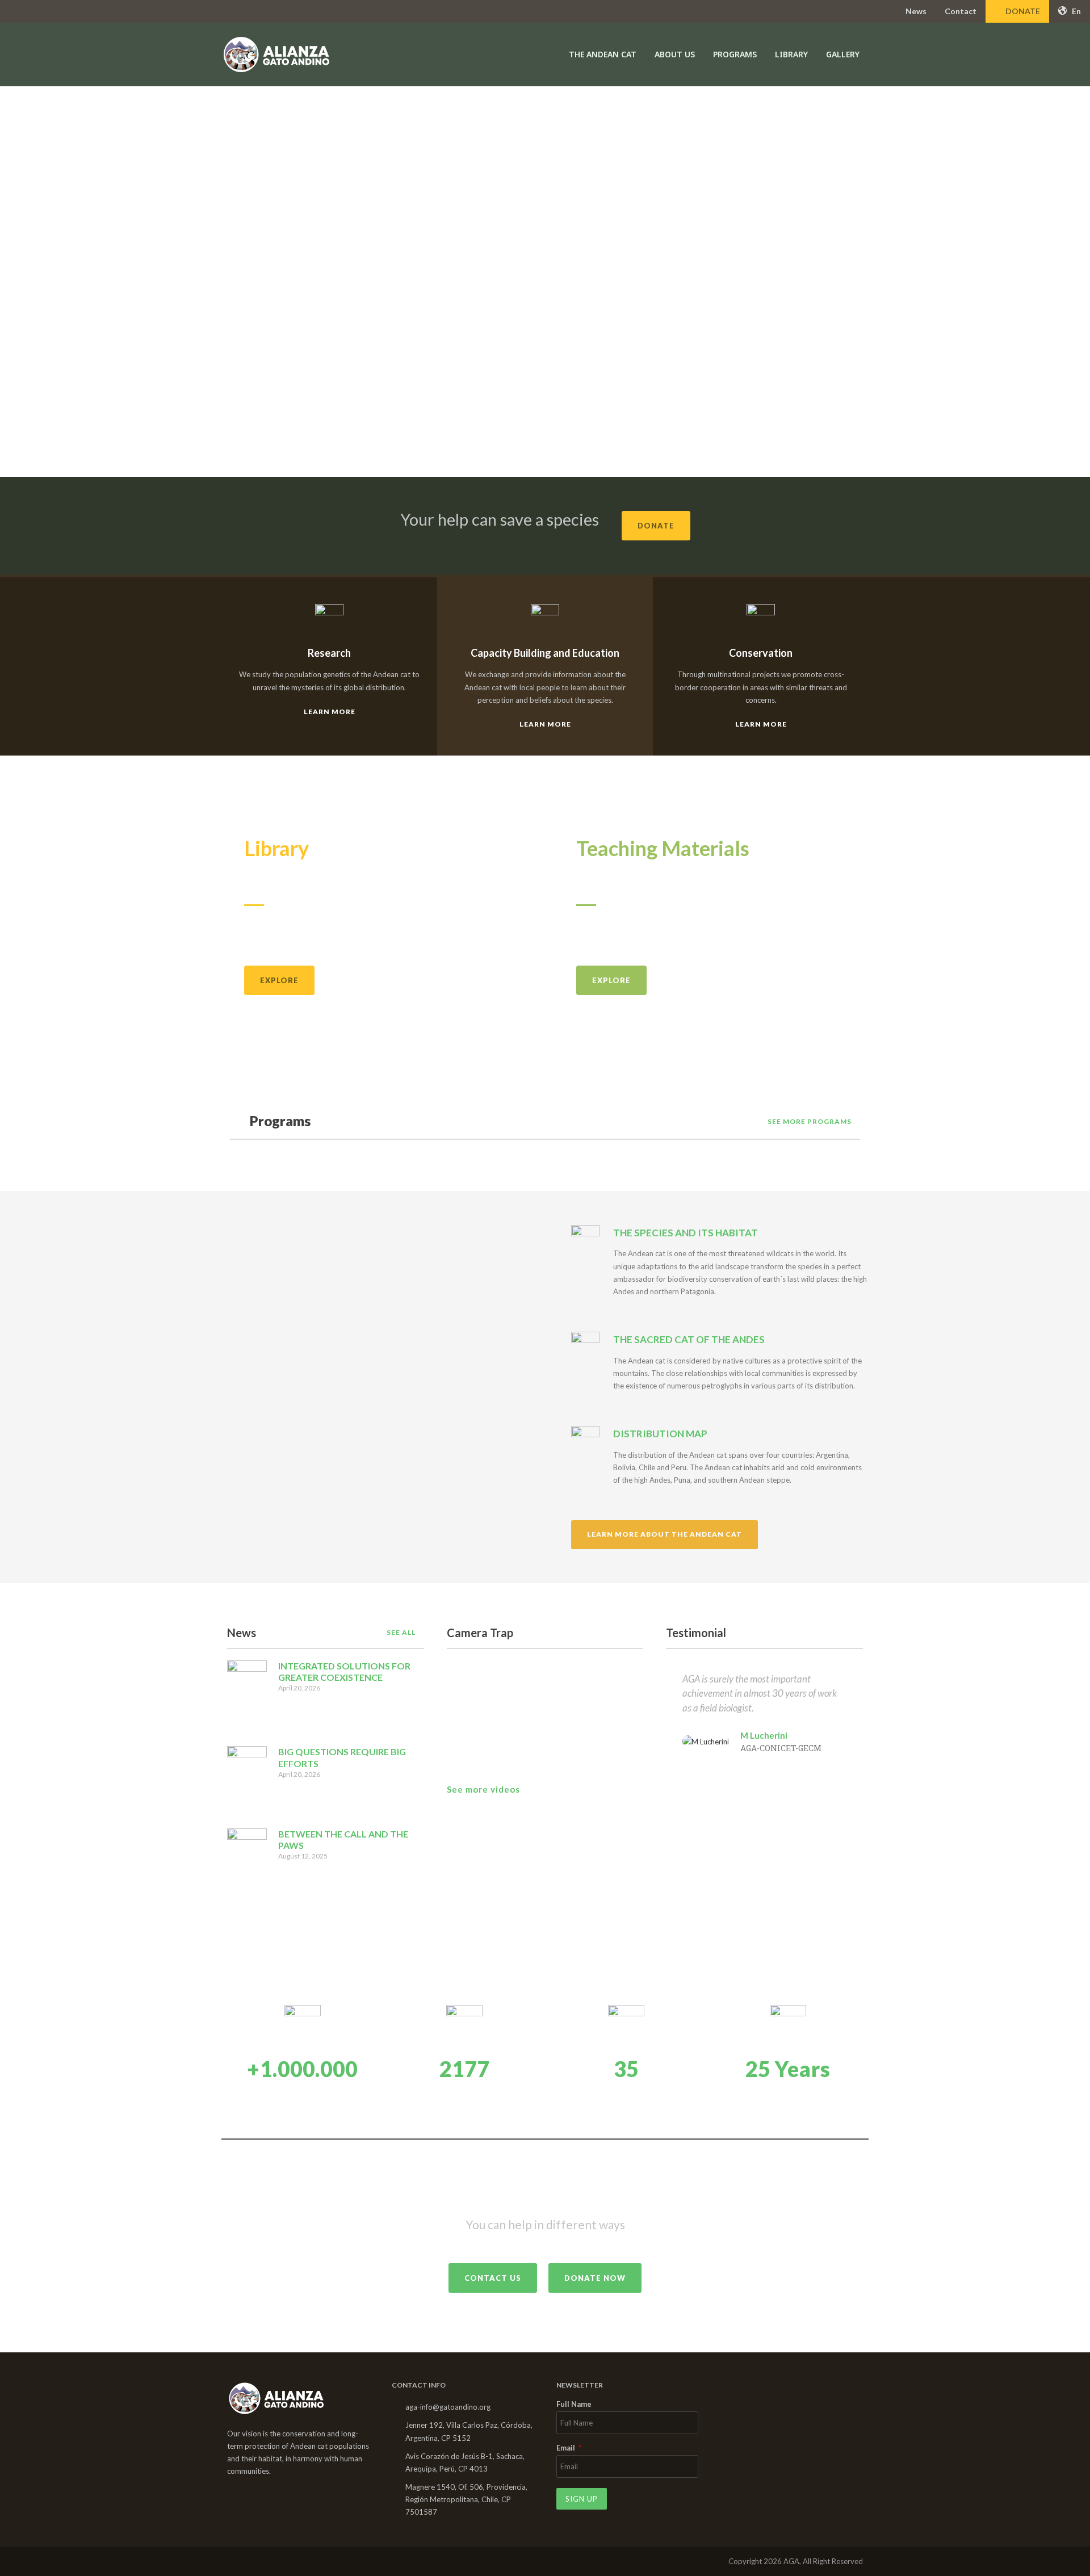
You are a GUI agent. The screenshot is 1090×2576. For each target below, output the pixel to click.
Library (791, 54)
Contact (961, 11)
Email (567, 2448)
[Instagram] (255, 2561)
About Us (675, 54)
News (916, 11)
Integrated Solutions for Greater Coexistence (344, 1672)
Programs (735, 54)
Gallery (843, 54)
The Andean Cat (603, 54)
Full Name (574, 2405)
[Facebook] (232, 2561)
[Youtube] (278, 2561)
